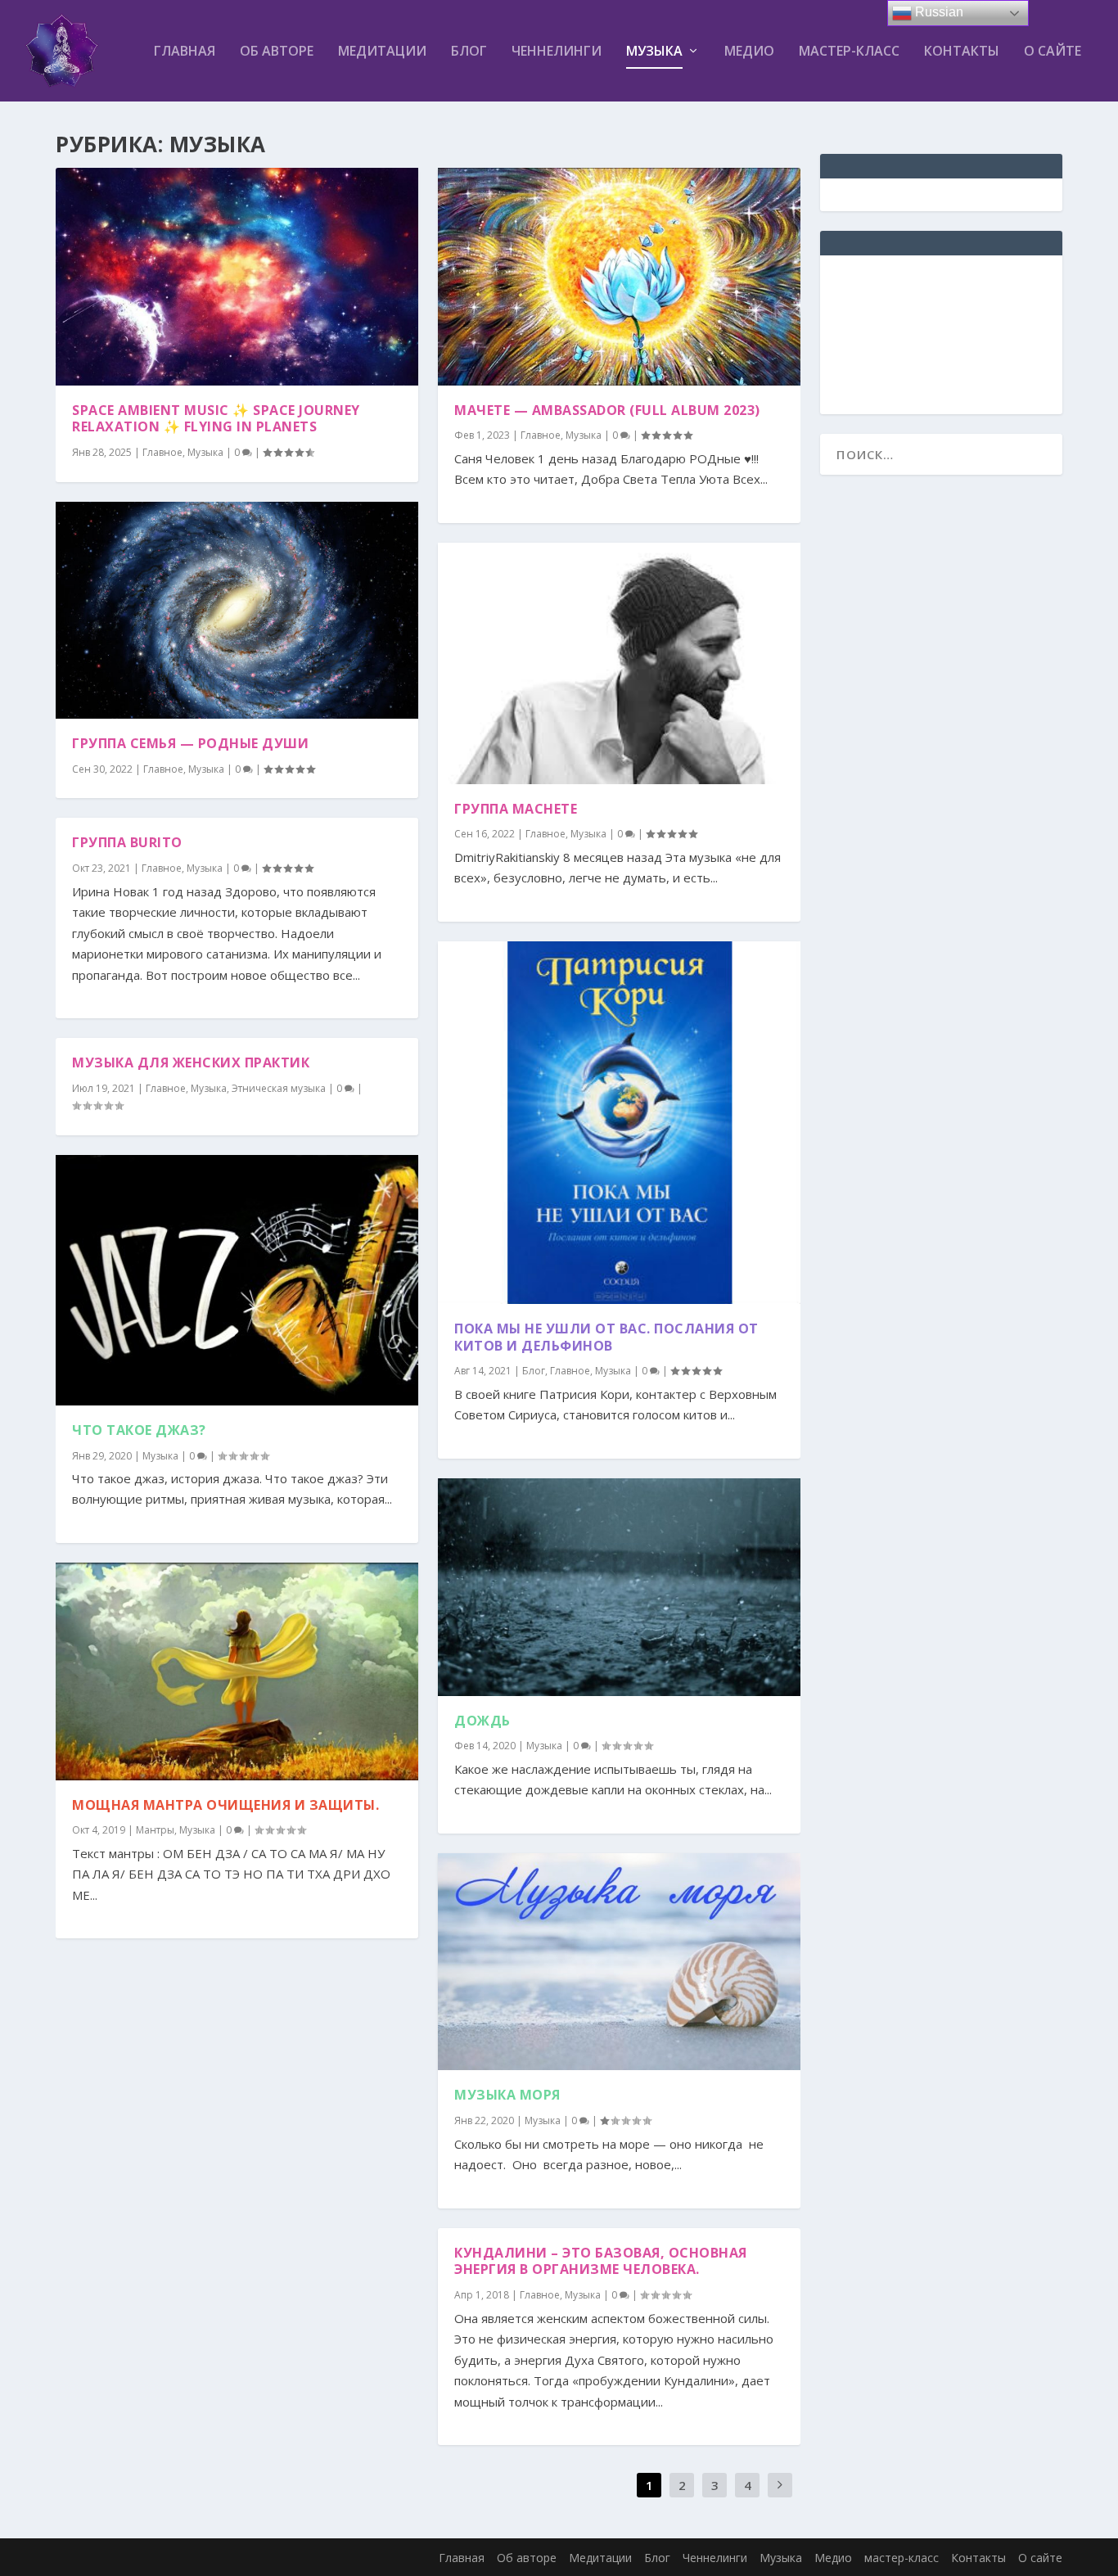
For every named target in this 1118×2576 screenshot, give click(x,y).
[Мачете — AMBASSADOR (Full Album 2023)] (619, 277)
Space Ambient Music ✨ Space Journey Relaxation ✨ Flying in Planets (216, 419)
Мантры (155, 1830)
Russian (938, 12)
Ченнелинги (557, 52)
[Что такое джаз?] (237, 1280)
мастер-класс (849, 52)
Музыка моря (507, 2095)
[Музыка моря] (619, 1962)
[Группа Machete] (619, 663)
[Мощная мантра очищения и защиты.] (237, 1671)
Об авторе (277, 52)
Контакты (962, 52)
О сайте (1053, 52)
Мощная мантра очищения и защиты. (225, 1805)
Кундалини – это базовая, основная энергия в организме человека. (601, 2261)
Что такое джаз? (139, 1430)
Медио (749, 52)
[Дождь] (619, 1587)
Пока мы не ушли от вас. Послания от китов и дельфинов (606, 1337)
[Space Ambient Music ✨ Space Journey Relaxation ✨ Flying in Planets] (237, 277)
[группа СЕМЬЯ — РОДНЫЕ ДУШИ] (237, 611)
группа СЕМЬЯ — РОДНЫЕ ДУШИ (190, 743)
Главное (162, 452)
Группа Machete (516, 809)
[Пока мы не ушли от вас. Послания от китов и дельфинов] (619, 1123)
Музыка (654, 52)
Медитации (382, 52)
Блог (469, 52)
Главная (185, 52)
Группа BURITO (127, 842)
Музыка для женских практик (191, 1062)
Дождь (482, 1721)
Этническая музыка (279, 1088)
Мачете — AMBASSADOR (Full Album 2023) (607, 410)
